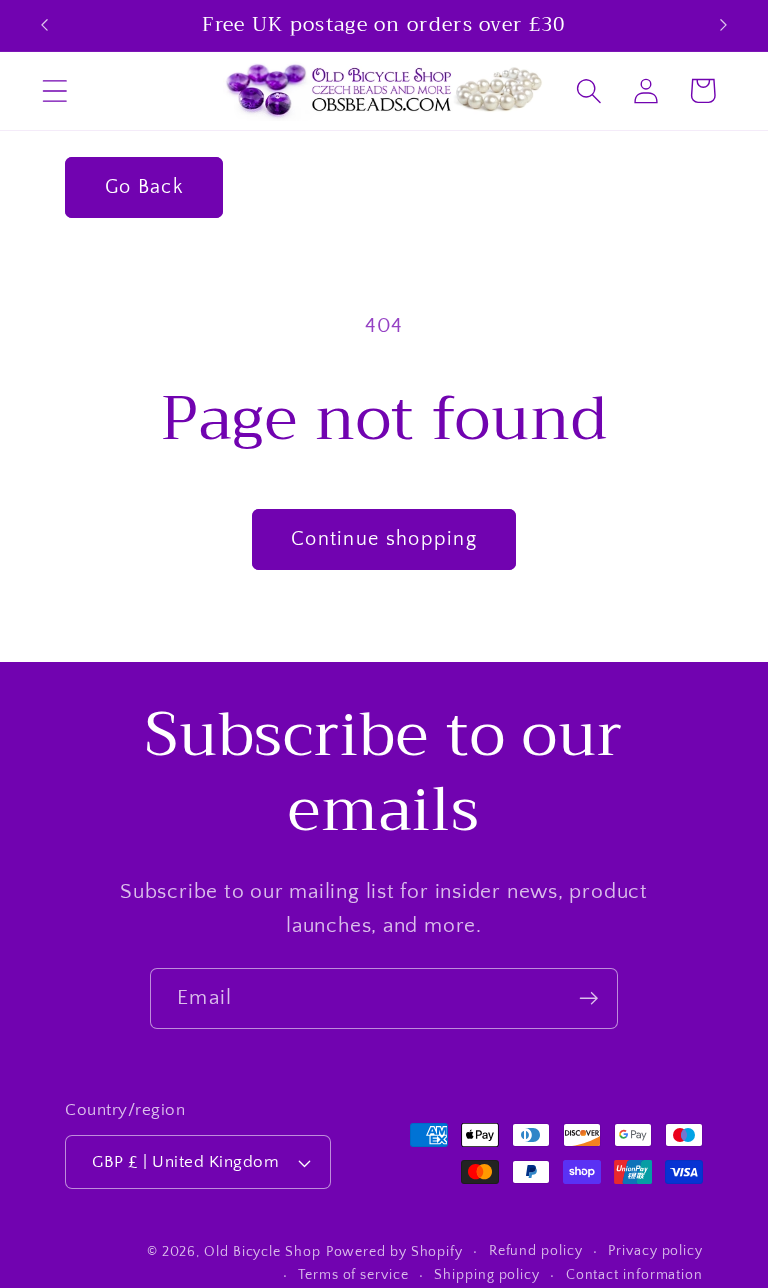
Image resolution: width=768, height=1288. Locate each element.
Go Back (144, 187)
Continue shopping (384, 539)
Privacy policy (655, 1251)
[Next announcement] (724, 25)
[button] (54, 90)
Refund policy (536, 1251)
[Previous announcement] (44, 25)
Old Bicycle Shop (262, 1252)
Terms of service (353, 1275)
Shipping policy (487, 1275)
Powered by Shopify (394, 1252)
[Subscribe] (588, 998)
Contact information (634, 1275)
